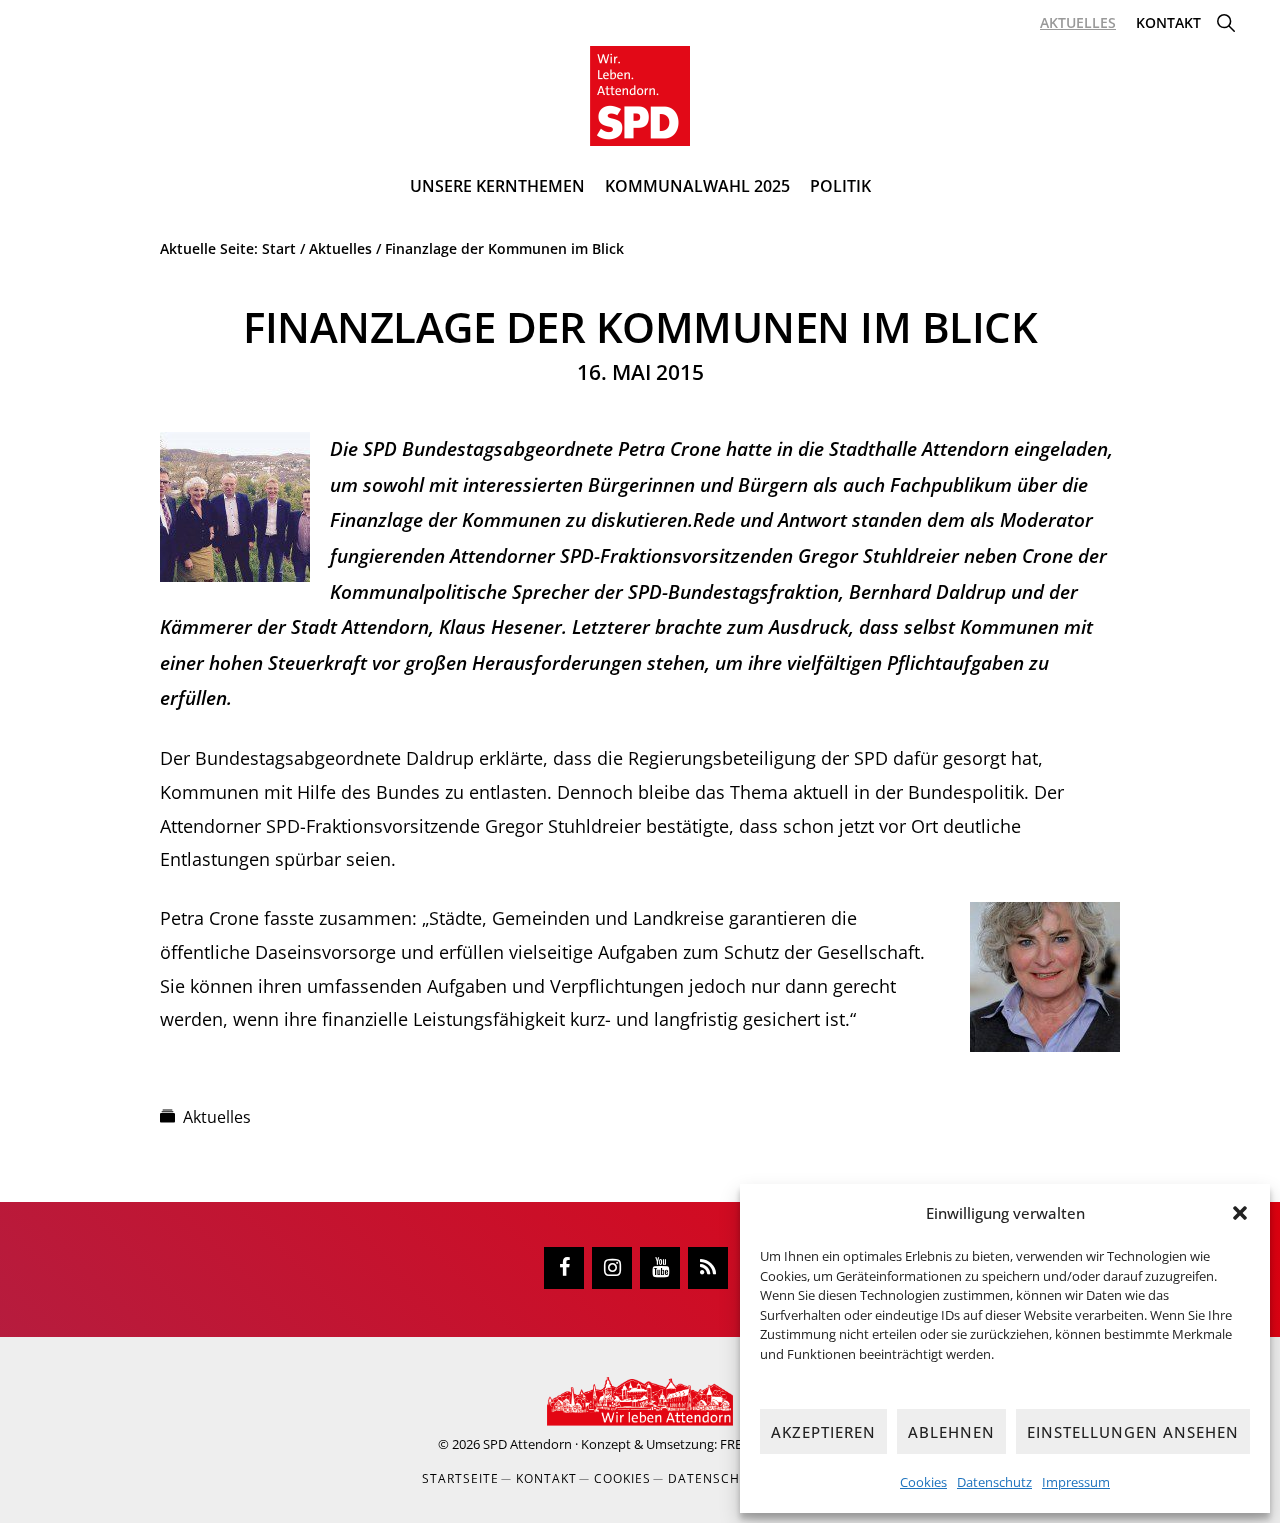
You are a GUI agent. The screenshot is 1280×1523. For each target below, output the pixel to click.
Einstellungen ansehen (1133, 1432)
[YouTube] (660, 1268)
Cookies (923, 1482)
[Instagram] (612, 1268)
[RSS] (708, 1268)
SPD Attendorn (527, 1444)
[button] (1240, 1213)
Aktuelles (217, 1117)
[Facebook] (564, 1268)
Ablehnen (951, 1432)
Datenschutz (994, 1482)
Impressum (1076, 1482)
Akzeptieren (823, 1432)
